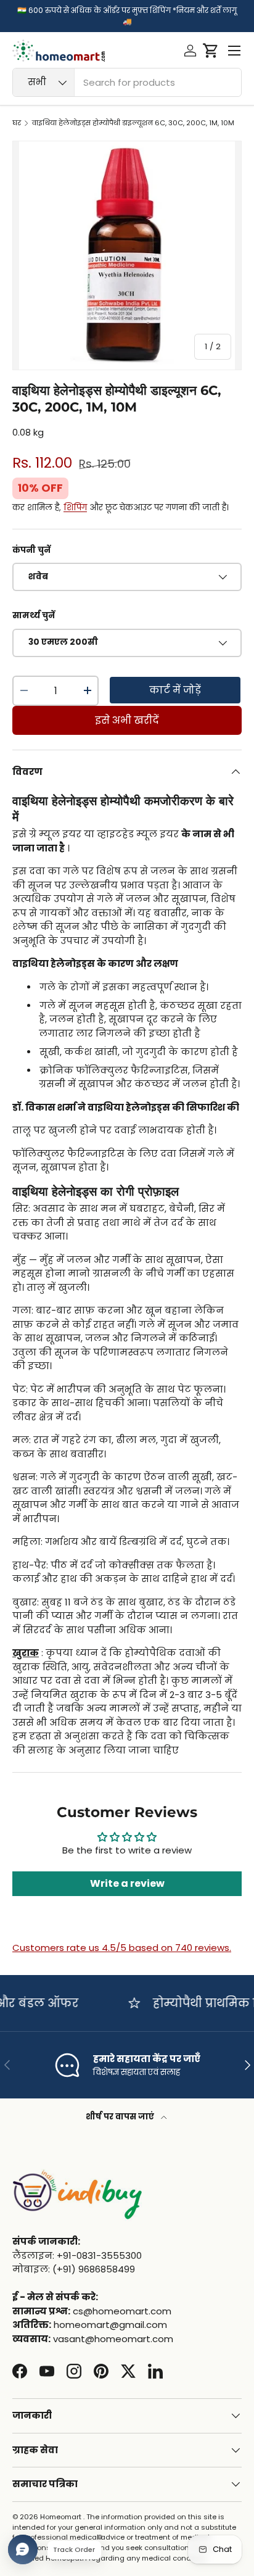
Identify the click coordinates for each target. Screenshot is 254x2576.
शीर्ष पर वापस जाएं (121, 2117)
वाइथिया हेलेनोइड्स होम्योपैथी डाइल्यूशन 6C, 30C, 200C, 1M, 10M (133, 123)
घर (17, 123)
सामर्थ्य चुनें (34, 615)
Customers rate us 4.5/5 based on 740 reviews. (122, 1948)
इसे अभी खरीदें (127, 720)
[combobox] (127, 82)
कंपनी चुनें (31, 550)
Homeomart (61, 2517)
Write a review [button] (127, 1883)
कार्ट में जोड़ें (175, 690)
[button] (211, 51)
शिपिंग (75, 507)
